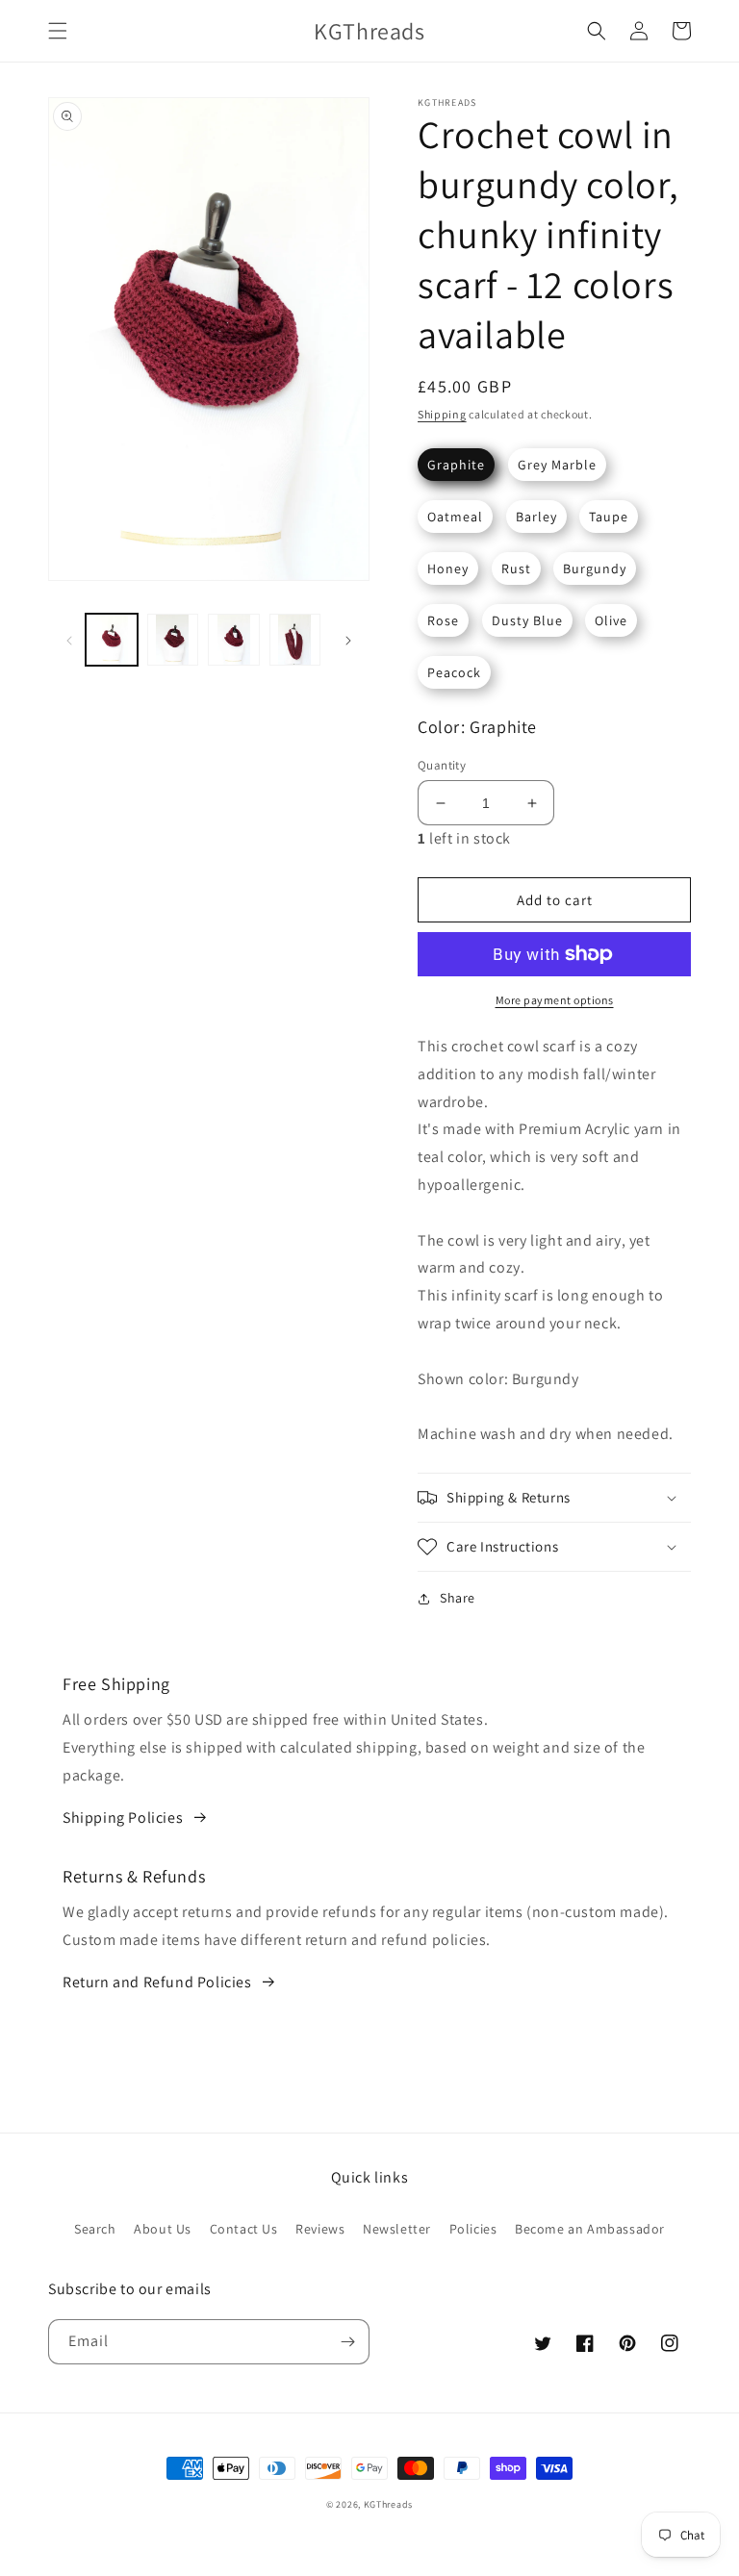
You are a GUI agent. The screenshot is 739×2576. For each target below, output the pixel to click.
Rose (443, 620)
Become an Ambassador (590, 2229)
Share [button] (458, 1598)
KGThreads (388, 2504)
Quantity (442, 765)
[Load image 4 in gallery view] (295, 640)
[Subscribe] (347, 2342)
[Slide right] (348, 640)
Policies (473, 2229)
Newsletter (397, 2229)
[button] (58, 31)
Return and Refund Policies (157, 1982)
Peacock (454, 672)
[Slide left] (69, 640)
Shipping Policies (123, 1818)
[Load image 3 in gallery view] (234, 640)
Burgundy (595, 568)
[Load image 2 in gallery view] (173, 640)
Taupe (609, 517)
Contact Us (244, 2229)
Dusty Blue (527, 620)
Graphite (456, 465)
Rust (516, 568)
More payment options (555, 1000)
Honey (448, 568)
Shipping (442, 414)
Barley (536, 517)
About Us (163, 2229)
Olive (611, 620)
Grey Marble (557, 465)
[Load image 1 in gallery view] (112, 640)
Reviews (320, 2229)
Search (95, 2229)
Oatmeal (455, 517)
